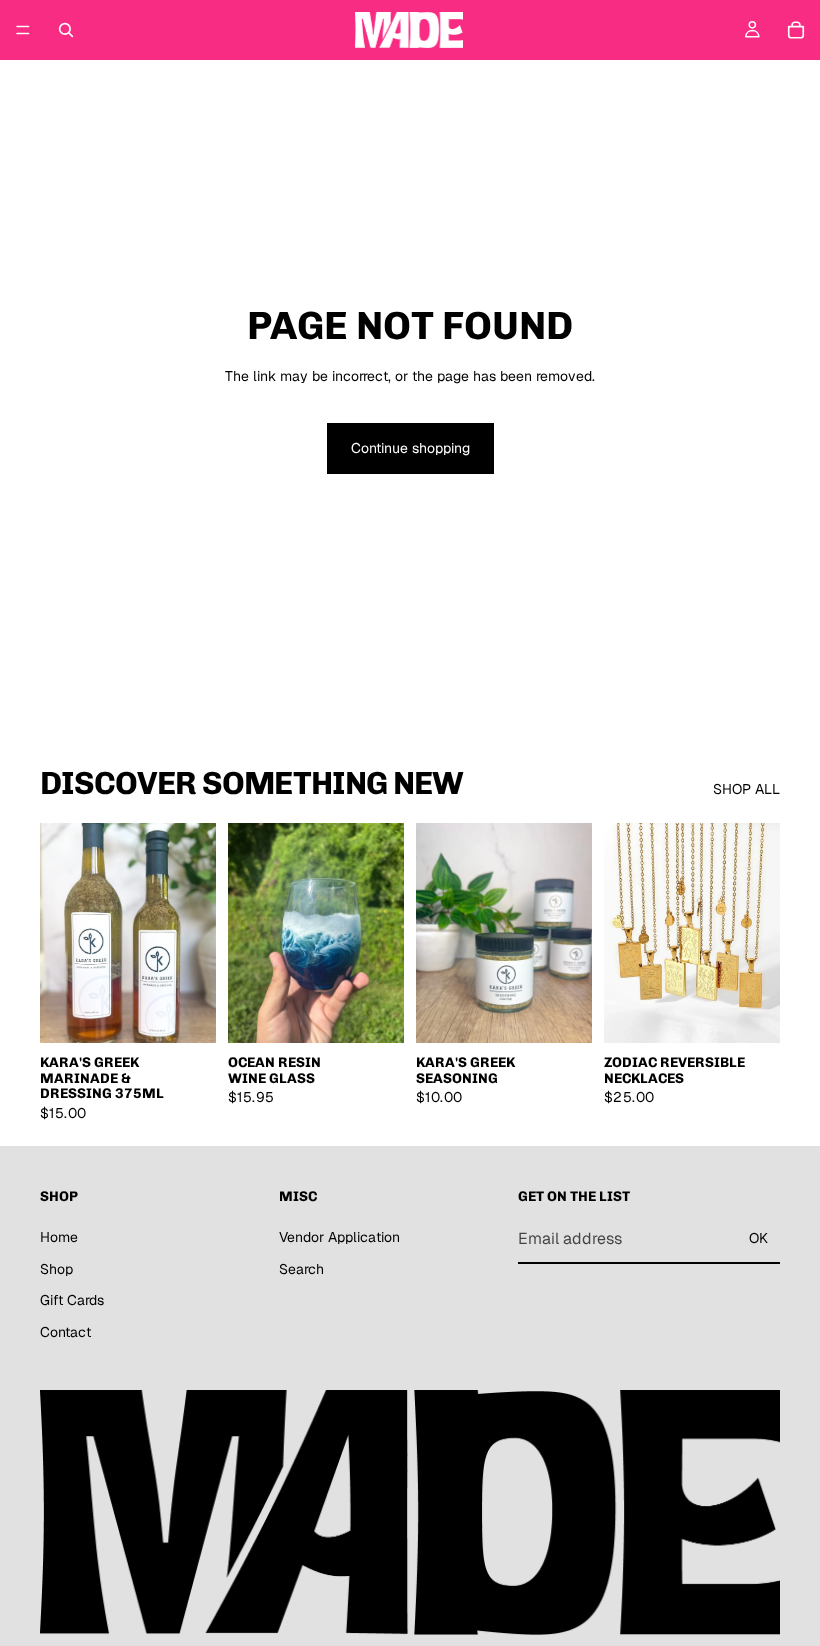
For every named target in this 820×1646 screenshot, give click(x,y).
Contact (65, 1332)
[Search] (66, 30)
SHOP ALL (746, 789)
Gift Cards (72, 1300)
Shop (56, 1269)
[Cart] (796, 30)
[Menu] (23, 30)
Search (301, 1269)
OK (758, 1238)
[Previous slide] (250, 933)
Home (59, 1237)
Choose (766, 1012)
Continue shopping (410, 448)
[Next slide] (382, 933)
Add (202, 1012)
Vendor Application (339, 1237)
